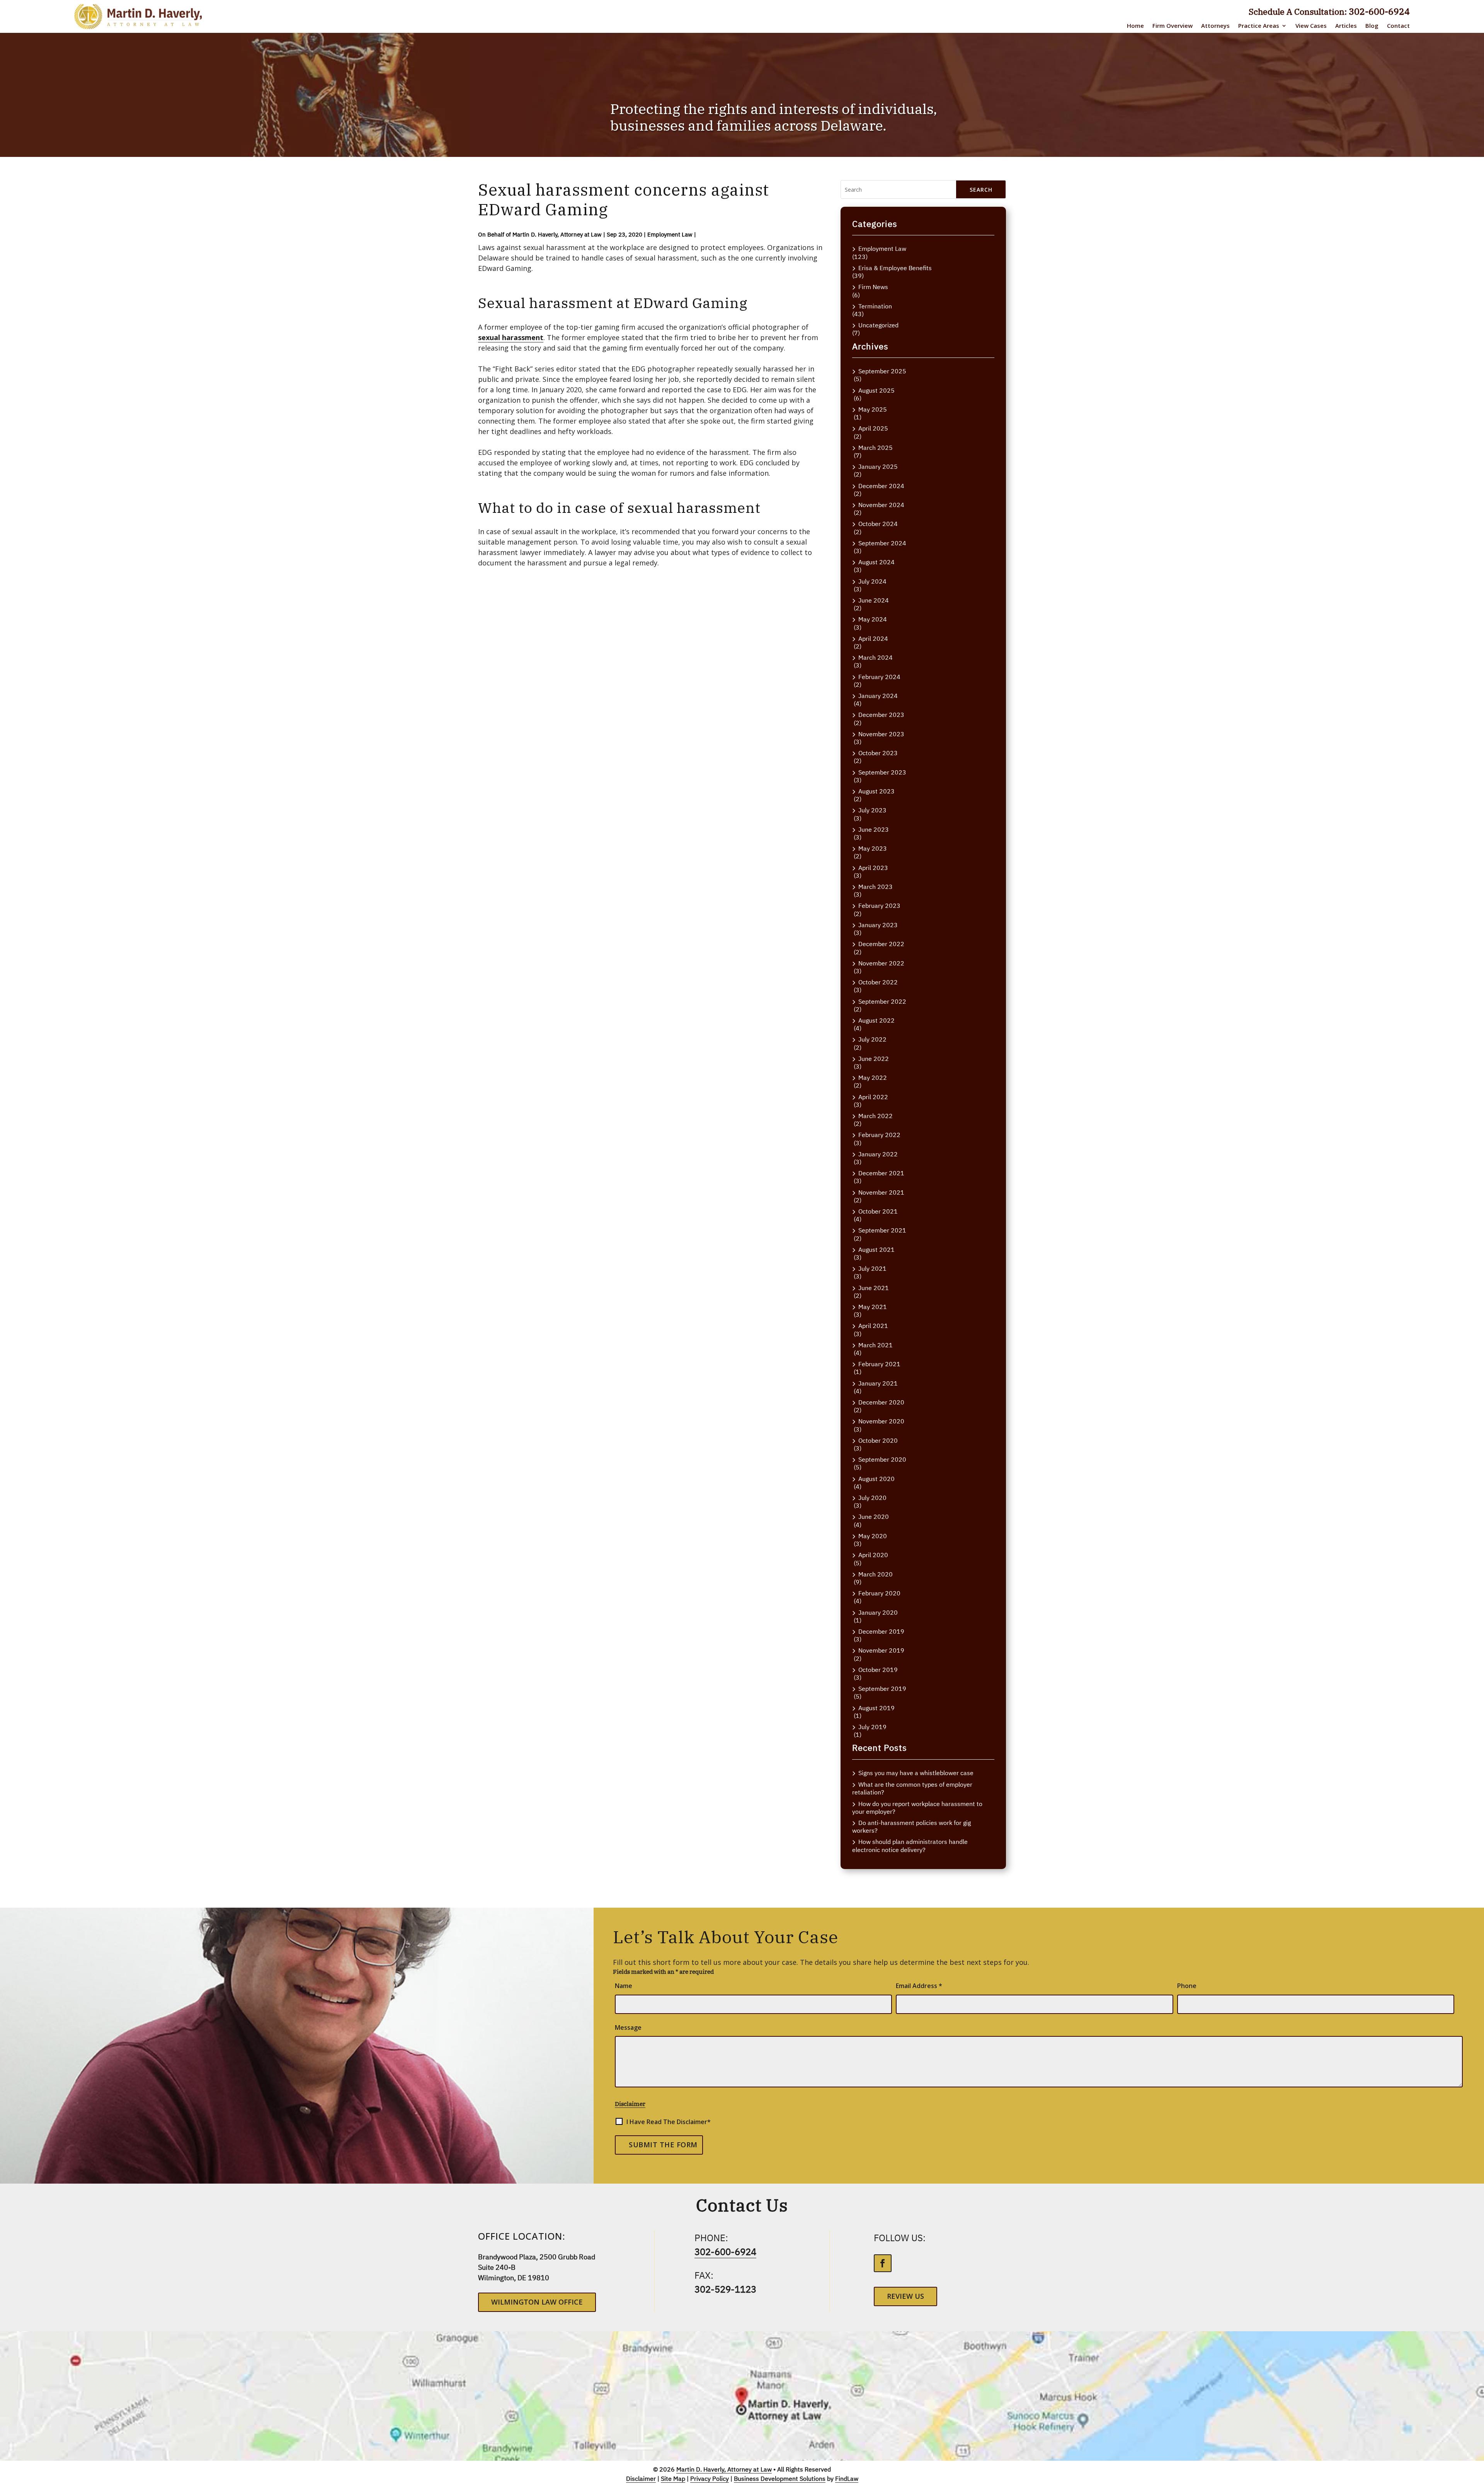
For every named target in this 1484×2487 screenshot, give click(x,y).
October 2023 (878, 753)
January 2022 (878, 1154)
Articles (1346, 26)
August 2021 (876, 1250)
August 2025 (876, 391)
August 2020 (876, 1479)
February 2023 (879, 906)
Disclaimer (630, 2104)
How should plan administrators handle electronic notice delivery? (910, 1846)
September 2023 (882, 772)
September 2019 (882, 1689)
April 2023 (873, 868)
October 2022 (878, 982)
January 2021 (878, 1383)
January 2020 (878, 1613)
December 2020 (881, 1402)
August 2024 (876, 562)
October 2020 (878, 1441)
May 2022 (873, 1078)
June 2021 (874, 1288)
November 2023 (881, 734)
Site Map (673, 2478)
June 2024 (874, 600)
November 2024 (881, 505)
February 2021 (879, 1364)
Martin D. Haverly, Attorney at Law (557, 234)
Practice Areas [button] (1259, 26)
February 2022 (879, 1135)
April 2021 (873, 1326)
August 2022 (876, 1021)
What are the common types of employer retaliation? (912, 1788)
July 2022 (872, 1039)
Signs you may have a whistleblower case (916, 1773)
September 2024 (882, 543)
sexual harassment (511, 337)
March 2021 (876, 1345)
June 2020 (874, 1517)
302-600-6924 (1379, 11)
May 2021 (873, 1307)
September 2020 (882, 1460)
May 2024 (873, 619)
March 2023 (876, 887)
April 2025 (873, 428)
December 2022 (881, 944)
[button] (1472, 2475)
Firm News (873, 287)
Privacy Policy (710, 2478)
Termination (875, 306)
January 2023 (878, 925)
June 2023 (874, 830)
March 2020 (876, 1574)
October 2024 (878, 524)
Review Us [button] (905, 2296)
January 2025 (878, 467)
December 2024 (881, 486)
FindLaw (847, 2478)
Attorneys (1215, 26)
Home (1135, 26)
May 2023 (873, 849)
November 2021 (881, 1192)
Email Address (919, 1986)
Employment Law (670, 234)
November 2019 (881, 1650)
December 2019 (881, 1632)
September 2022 (882, 1002)
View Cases (1311, 26)
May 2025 (873, 409)
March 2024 (876, 658)
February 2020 (879, 1593)
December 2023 (881, 715)
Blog (1372, 26)
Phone (1187, 1986)
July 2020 (872, 1498)
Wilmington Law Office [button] (537, 2302)
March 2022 (876, 1116)
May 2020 (873, 1536)
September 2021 (882, 1230)
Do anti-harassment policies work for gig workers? (911, 1827)
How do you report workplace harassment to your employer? (917, 1808)
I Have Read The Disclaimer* (669, 2122)
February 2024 (879, 677)
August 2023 (876, 791)
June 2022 (874, 1059)
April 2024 (873, 639)
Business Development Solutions (780, 2478)
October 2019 (878, 1670)
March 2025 (876, 448)
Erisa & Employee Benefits (895, 268)
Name (624, 1986)
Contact (1398, 26)
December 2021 (881, 1173)
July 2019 (872, 1727)
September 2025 (882, 371)
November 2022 (881, 963)
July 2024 (872, 581)
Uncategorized (878, 325)
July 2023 (872, 810)
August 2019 (876, 1708)
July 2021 (872, 1269)
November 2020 (881, 1421)
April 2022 (873, 1097)
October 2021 (878, 1211)
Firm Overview (1173, 26)
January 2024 (878, 696)
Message (628, 2027)
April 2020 (873, 1555)
